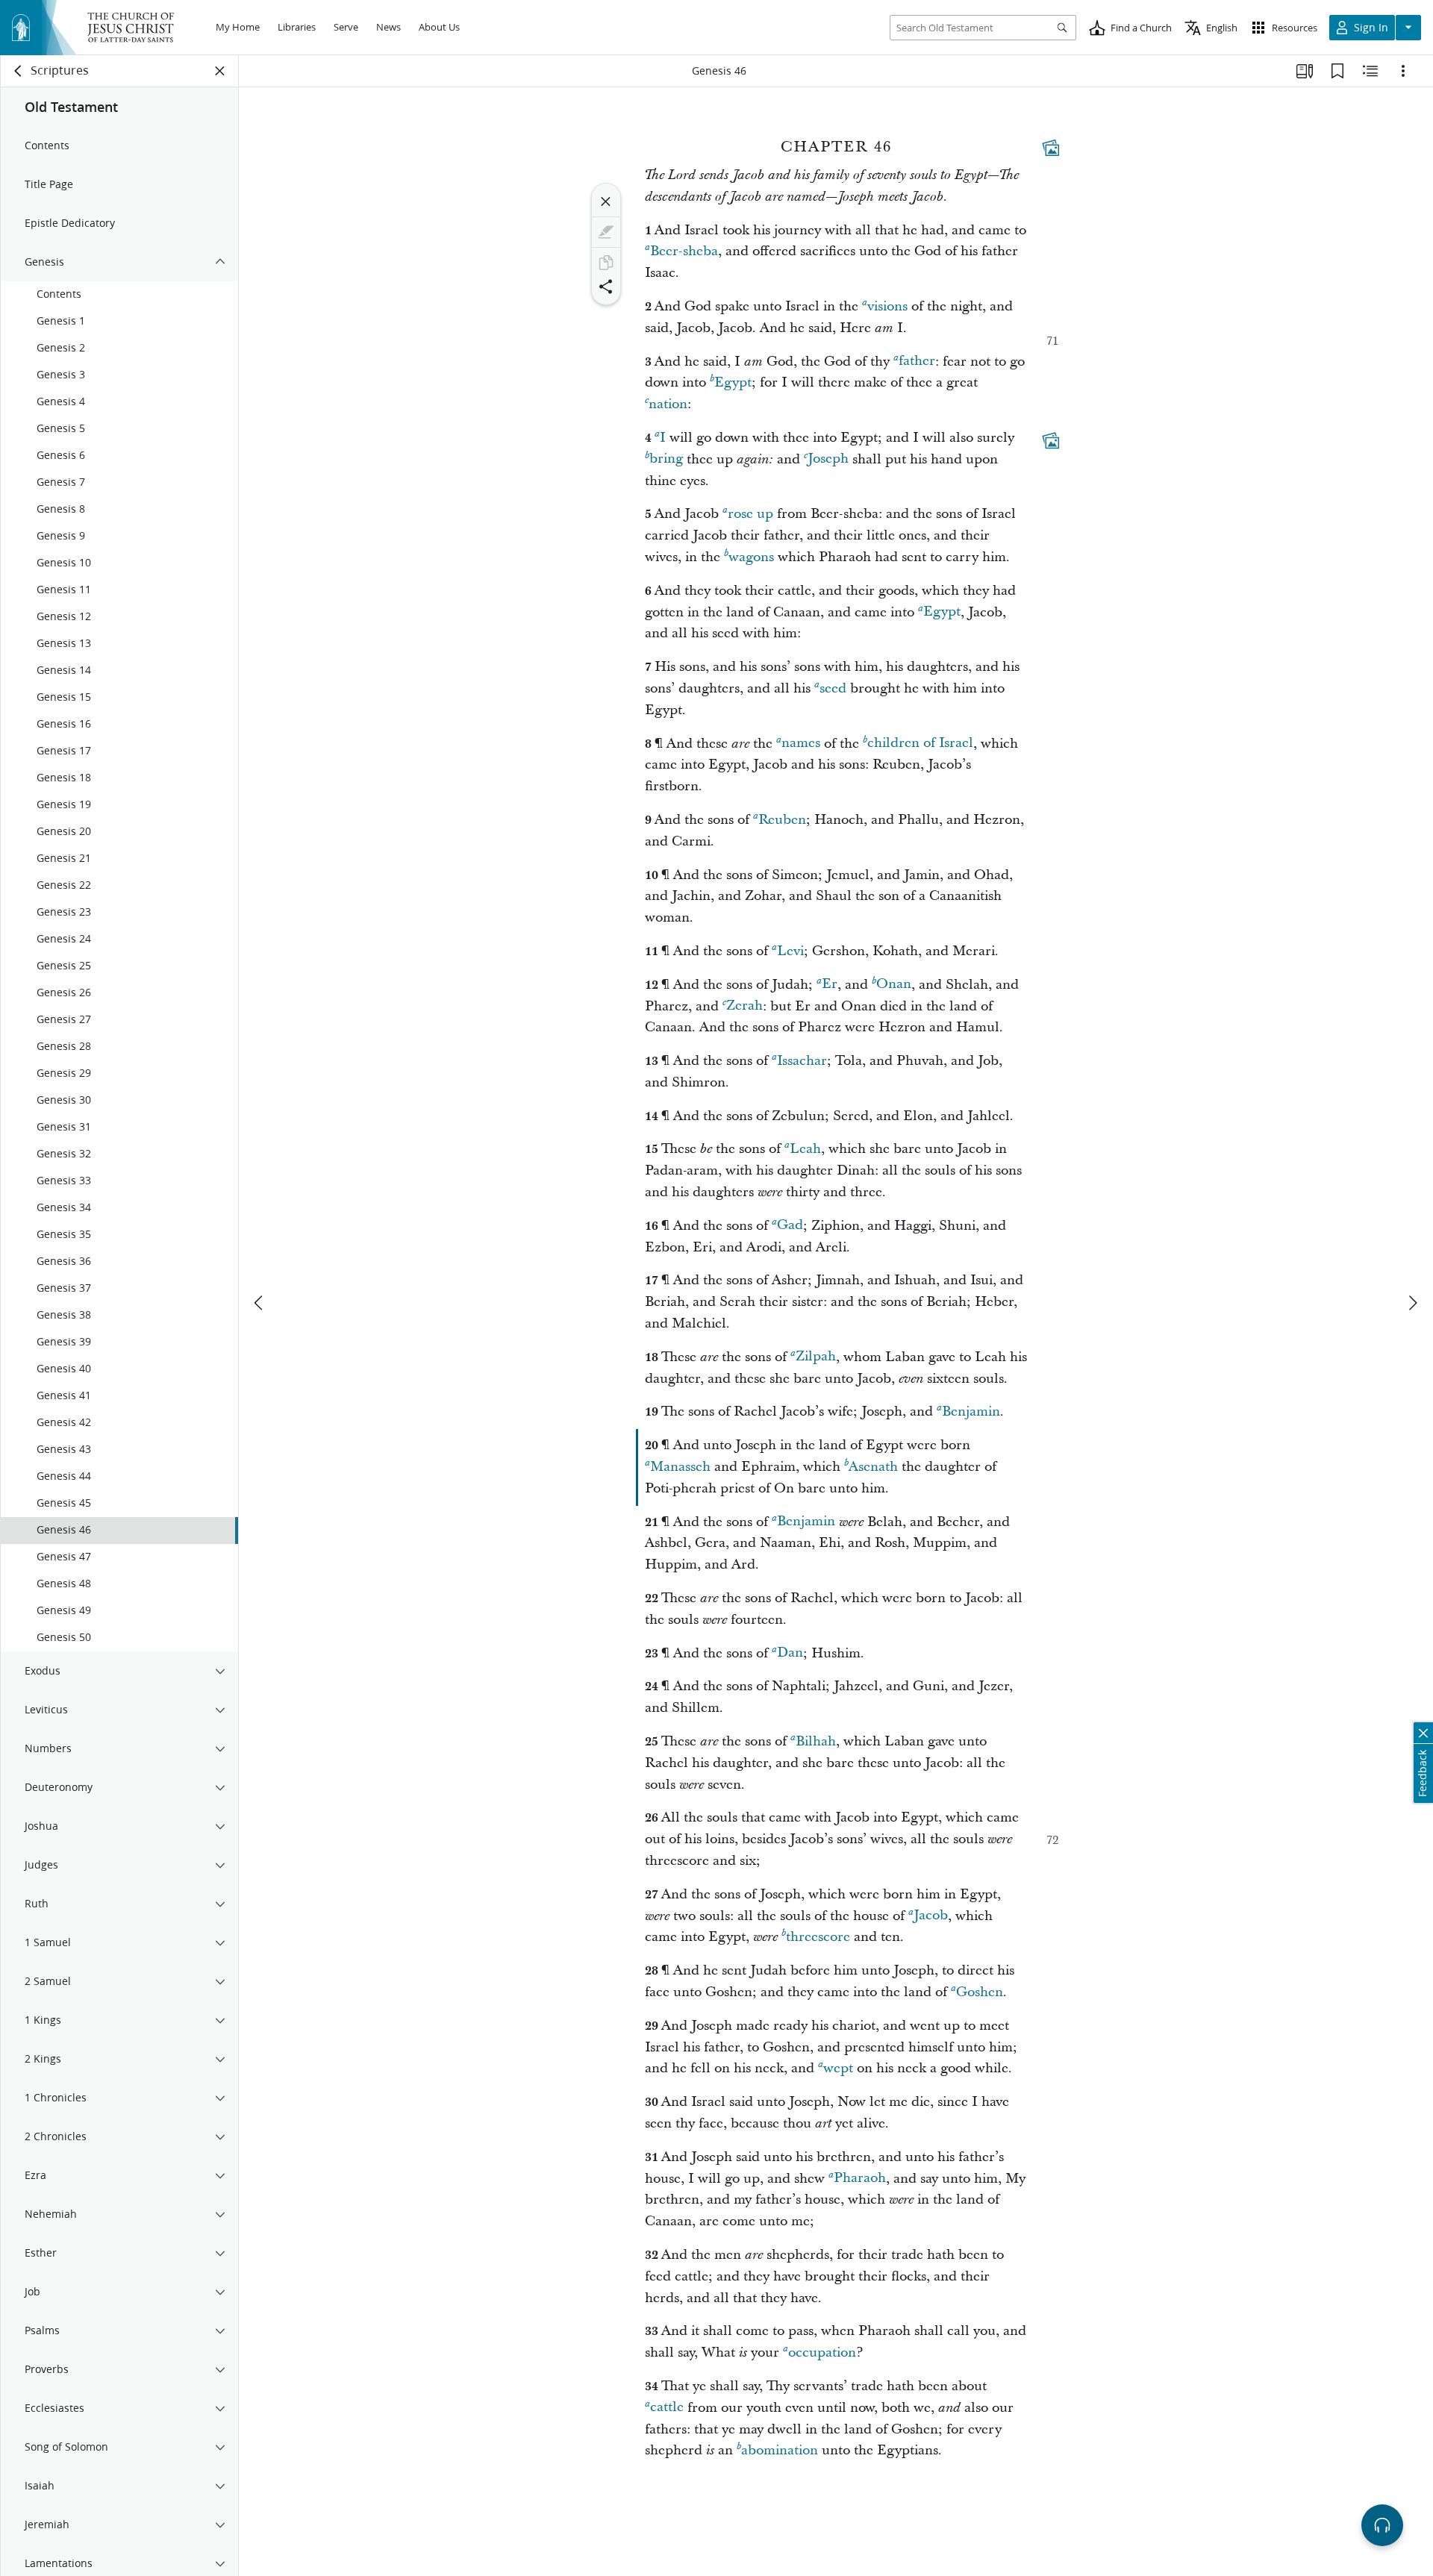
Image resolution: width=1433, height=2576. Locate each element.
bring (666, 459)
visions (887, 306)
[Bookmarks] (1337, 71)
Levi (790, 951)
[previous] (260, 1303)
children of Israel (920, 744)
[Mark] (606, 232)
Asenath (873, 1467)
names (801, 744)
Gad (790, 1226)
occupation (822, 2353)
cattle (667, 2408)
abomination (780, 2450)
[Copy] (606, 263)
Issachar (802, 1061)
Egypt (733, 382)
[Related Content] (1370, 71)
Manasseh (680, 1467)
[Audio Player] (1382, 2525)
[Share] (606, 287)
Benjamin (971, 1412)
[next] (1412, 1303)
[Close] (606, 201)
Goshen (980, 1992)
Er (830, 985)
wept (838, 2068)
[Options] (1403, 71)
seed (833, 688)
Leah (805, 1149)
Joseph (828, 459)
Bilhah (816, 1741)
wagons (751, 557)
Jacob (931, 1916)
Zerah (744, 1006)
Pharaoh (860, 2179)
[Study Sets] (1305, 71)
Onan (894, 985)
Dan (790, 1653)
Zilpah (816, 1357)
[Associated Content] (1051, 148)
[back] (19, 71)
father (917, 362)
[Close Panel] (220, 71)
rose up (750, 514)
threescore (818, 1937)
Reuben (782, 820)
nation (668, 404)
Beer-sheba (684, 251)
